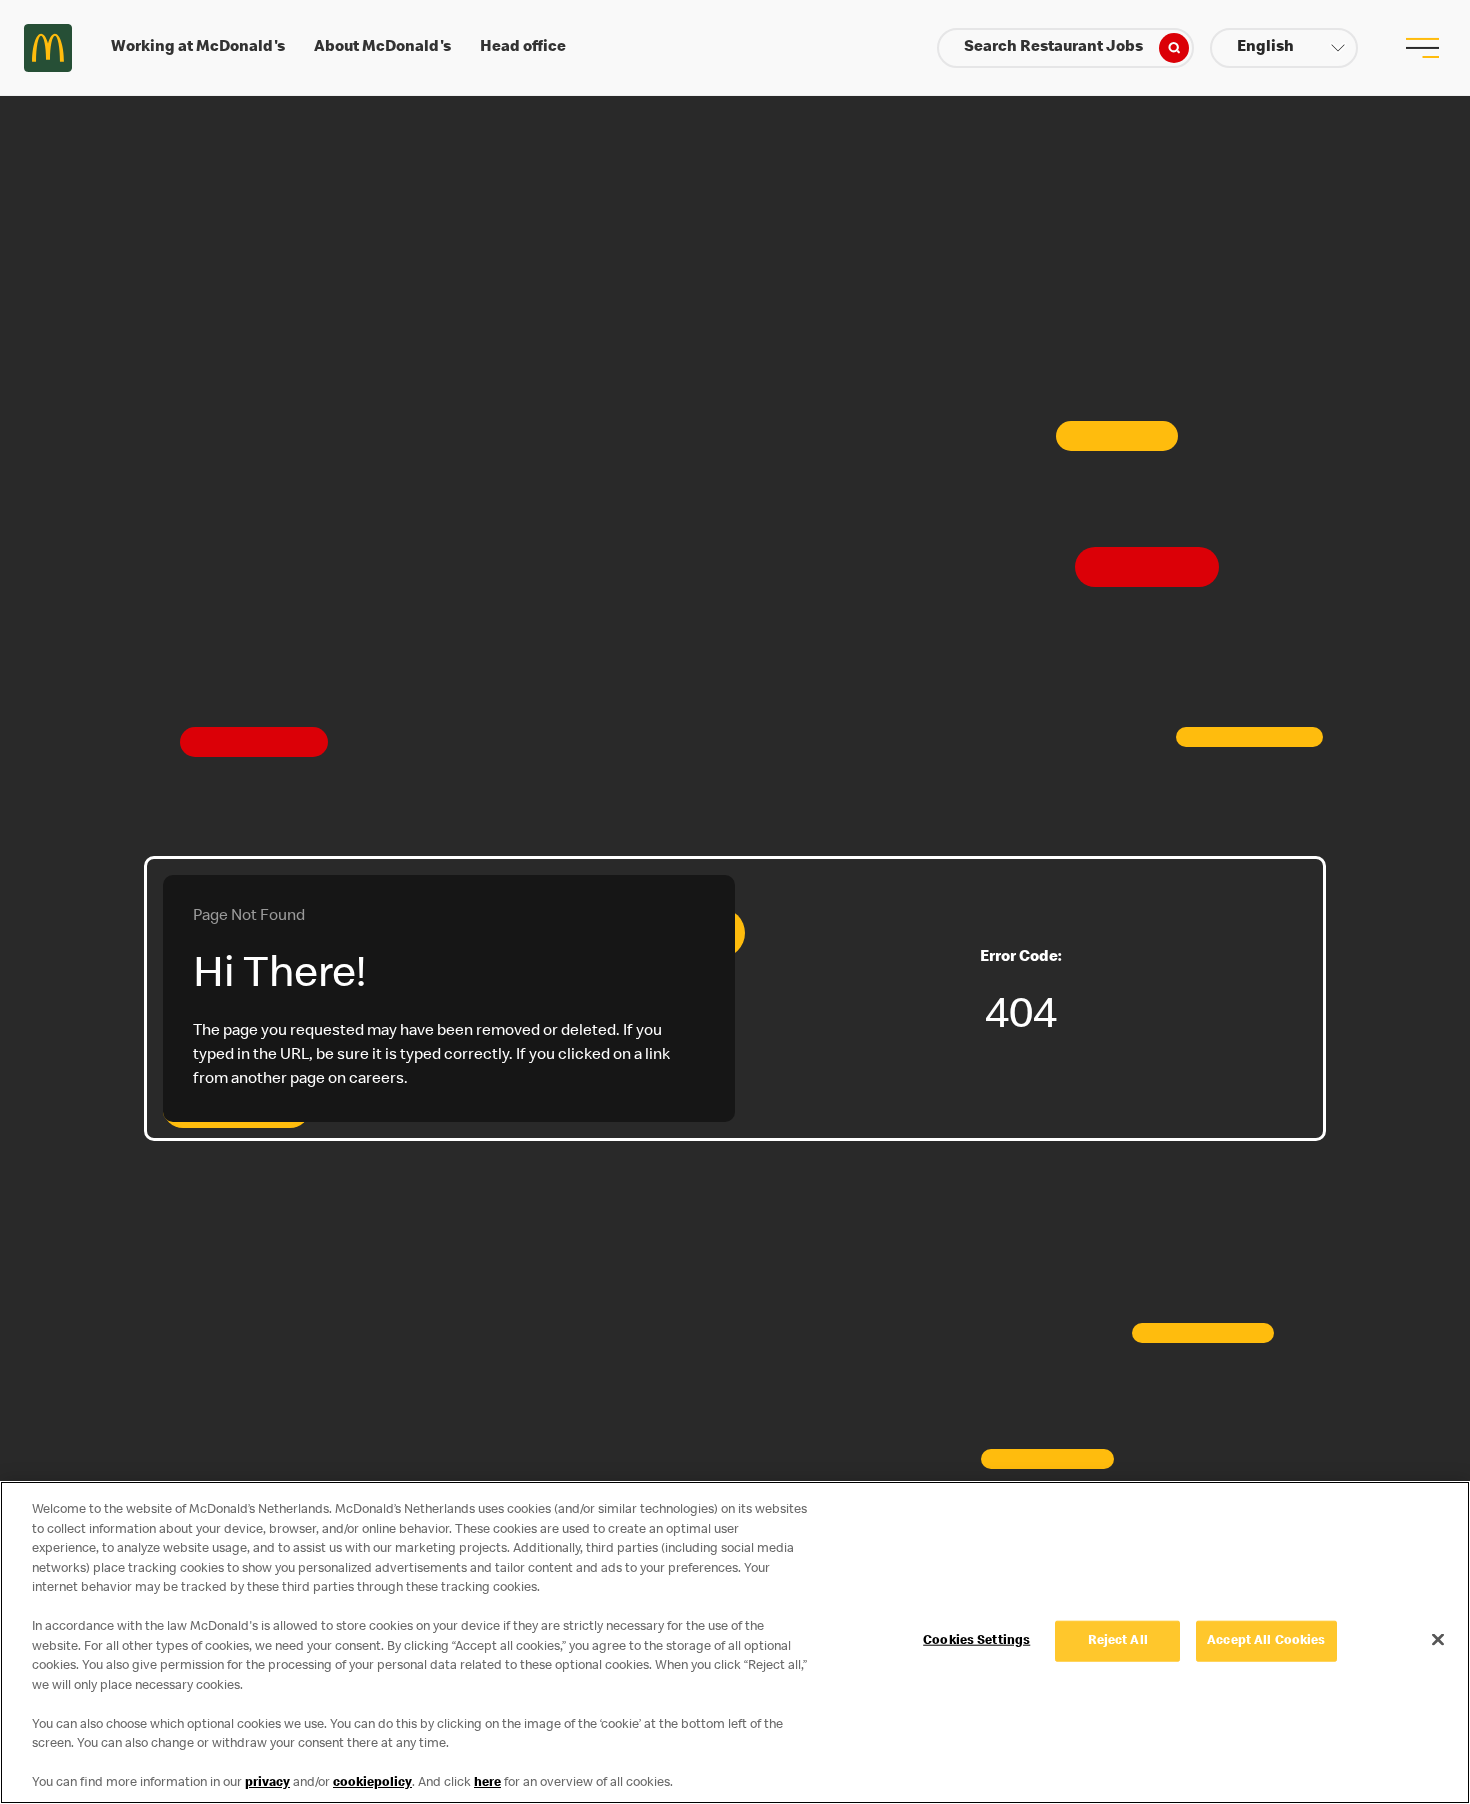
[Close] (1438, 1639)
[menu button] (1422, 48)
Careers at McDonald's (48, 48)
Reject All (1118, 1640)
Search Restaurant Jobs (1053, 48)
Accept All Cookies (1266, 1640)
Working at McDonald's (198, 48)
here (487, 1783)
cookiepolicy (372, 1783)
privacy (267, 1783)
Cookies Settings (976, 1640)
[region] (735, 1642)
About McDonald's (382, 48)
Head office (523, 48)
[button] (1284, 48)
